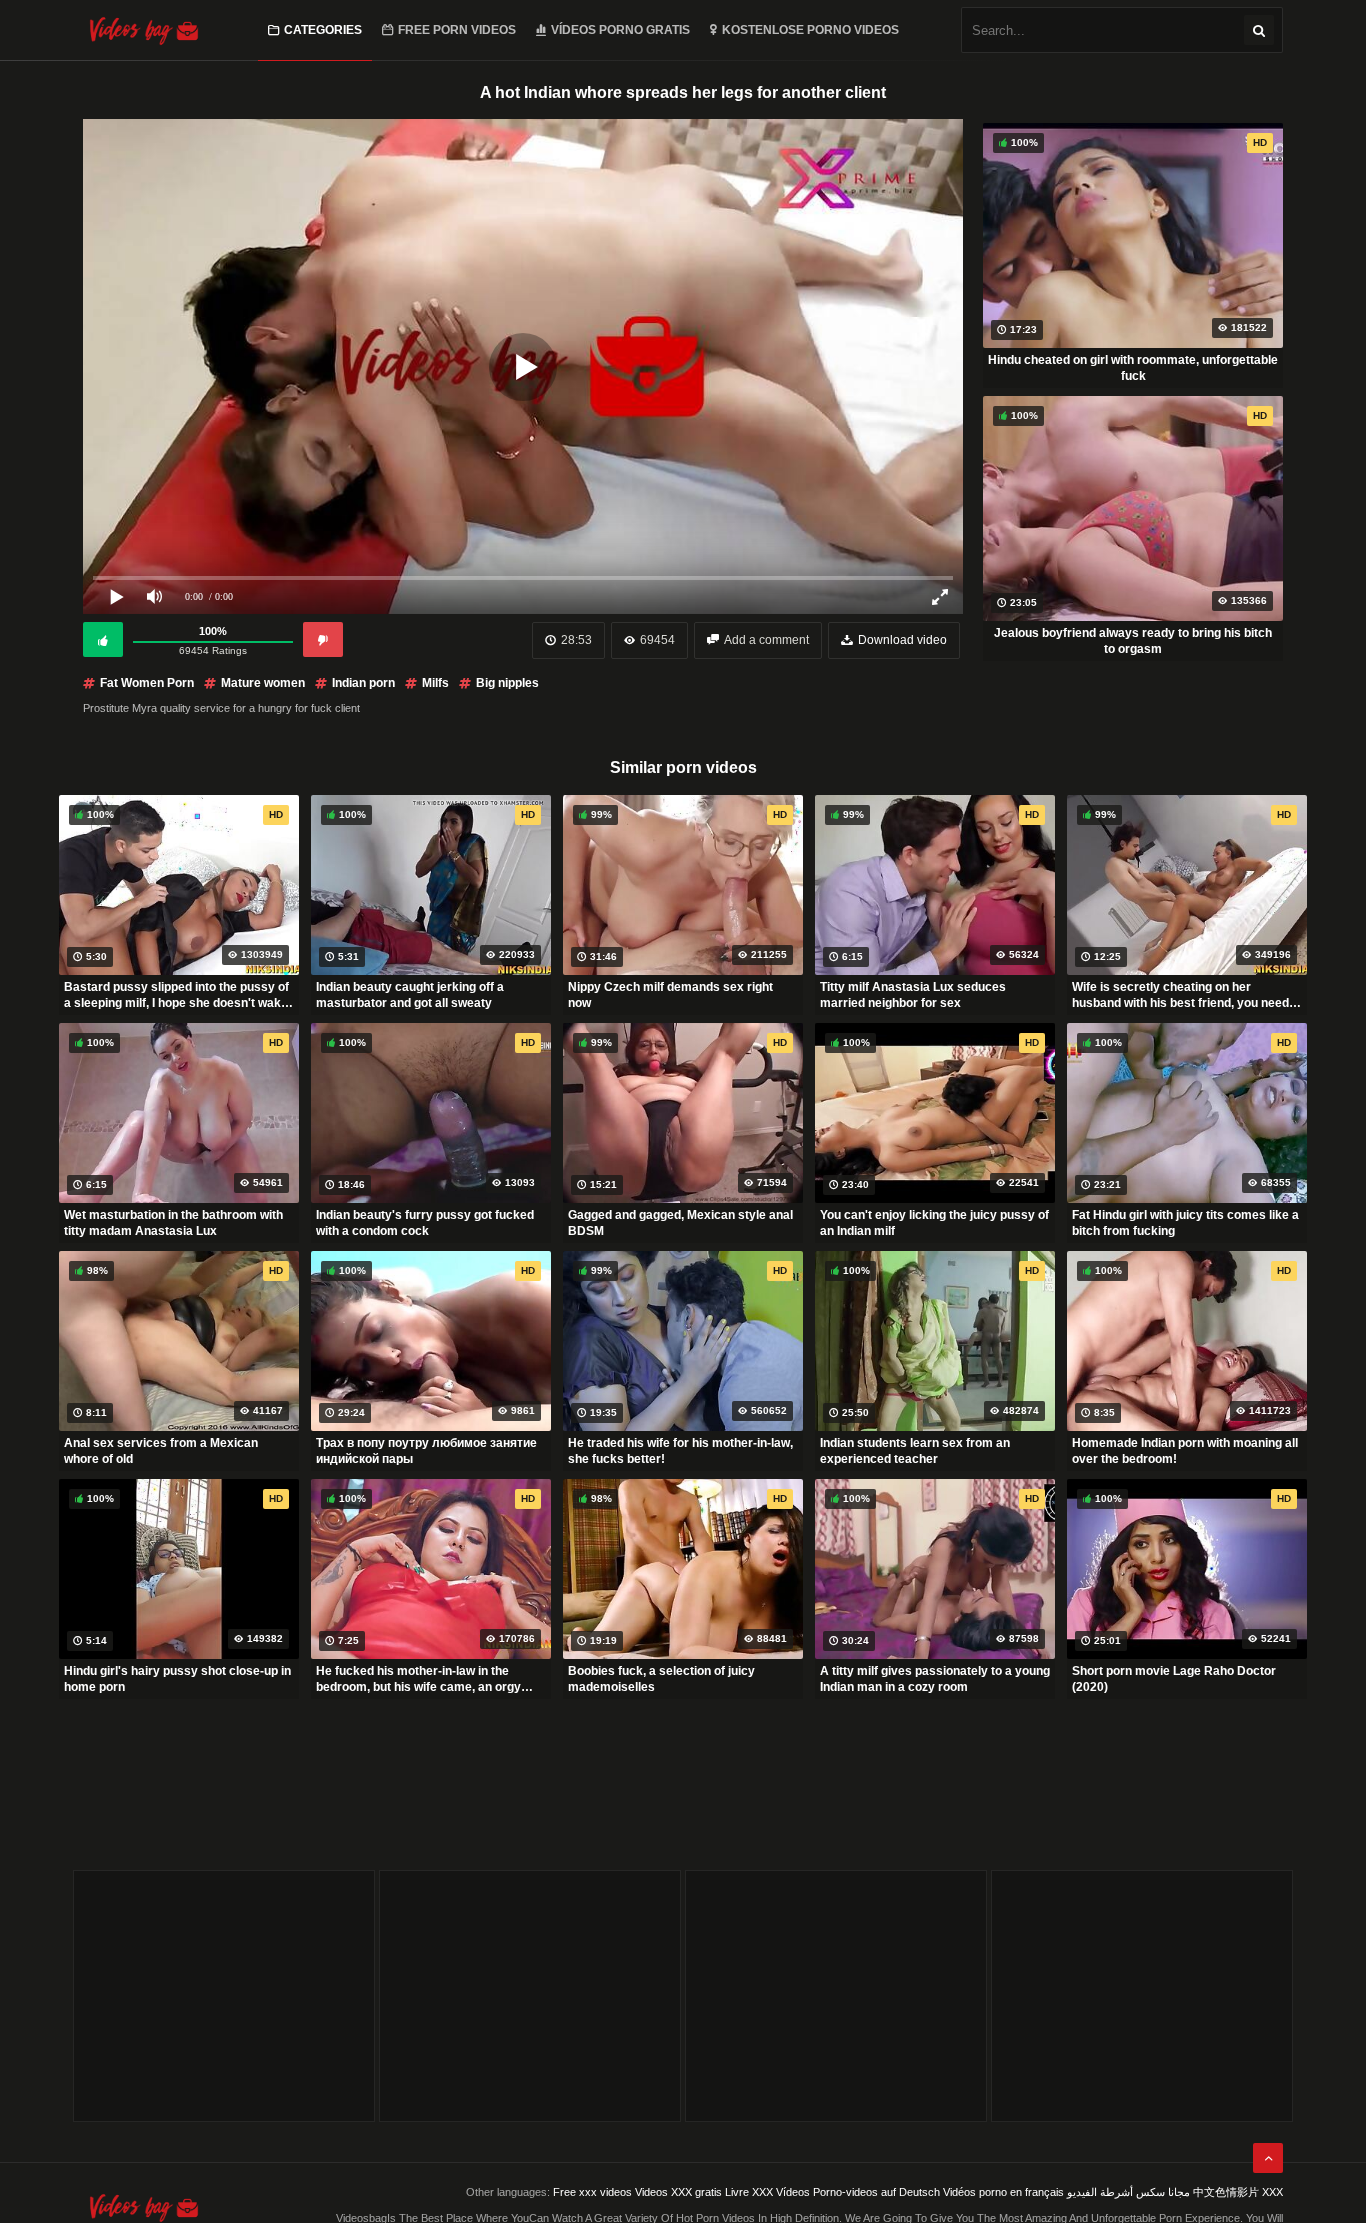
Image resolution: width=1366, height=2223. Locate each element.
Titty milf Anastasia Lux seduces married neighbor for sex (913, 995)
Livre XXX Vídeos (767, 2192)
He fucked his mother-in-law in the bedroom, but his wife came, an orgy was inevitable (418, 1679)
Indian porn (363, 683)
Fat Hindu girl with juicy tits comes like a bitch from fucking (1185, 1223)
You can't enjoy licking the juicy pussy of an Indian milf (934, 1223)
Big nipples (507, 683)
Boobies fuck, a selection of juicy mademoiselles (661, 1679)
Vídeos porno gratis (620, 30)
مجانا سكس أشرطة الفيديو (1128, 2192)
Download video (902, 640)
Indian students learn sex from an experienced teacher (915, 1451)
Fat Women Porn (147, 683)
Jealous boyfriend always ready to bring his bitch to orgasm (1133, 641)
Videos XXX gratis (678, 2192)
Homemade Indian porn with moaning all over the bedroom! (1185, 1451)
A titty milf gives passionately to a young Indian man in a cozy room (935, 1679)
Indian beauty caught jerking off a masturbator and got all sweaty (410, 995)
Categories (323, 30)
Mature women (263, 683)
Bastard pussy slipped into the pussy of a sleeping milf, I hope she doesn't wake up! (176, 995)
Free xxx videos (592, 2192)
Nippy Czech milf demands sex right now (670, 995)
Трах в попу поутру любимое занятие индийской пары (426, 1451)
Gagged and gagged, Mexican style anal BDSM (680, 1223)
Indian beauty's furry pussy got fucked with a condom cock (425, 1223)
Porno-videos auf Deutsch (876, 2192)
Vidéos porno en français (1003, 2192)
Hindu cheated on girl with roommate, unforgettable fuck (1133, 368)
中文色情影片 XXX (1238, 2192)
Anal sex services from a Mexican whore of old (161, 1451)
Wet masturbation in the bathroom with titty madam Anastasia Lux (173, 1223)
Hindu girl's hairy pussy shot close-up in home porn (177, 1679)
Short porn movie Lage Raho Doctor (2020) (1174, 1679)
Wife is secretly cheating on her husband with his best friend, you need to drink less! (1180, 995)
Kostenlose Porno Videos (810, 30)
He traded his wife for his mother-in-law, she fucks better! (680, 1451)
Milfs (435, 683)
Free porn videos (457, 30)
